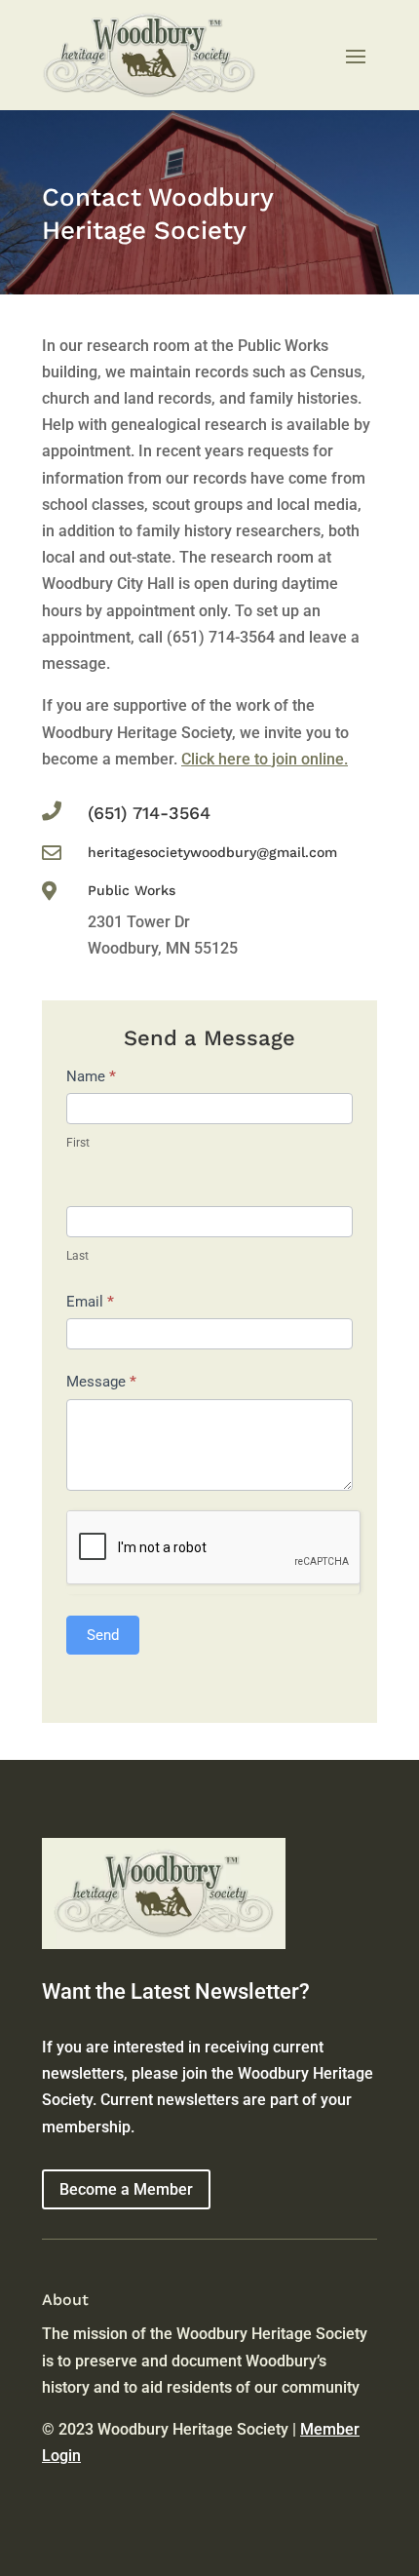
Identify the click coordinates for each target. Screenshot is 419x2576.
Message (101, 1382)
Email (90, 1302)
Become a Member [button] (126, 2189)
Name (91, 1076)
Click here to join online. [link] (265, 759)
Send (103, 1635)
